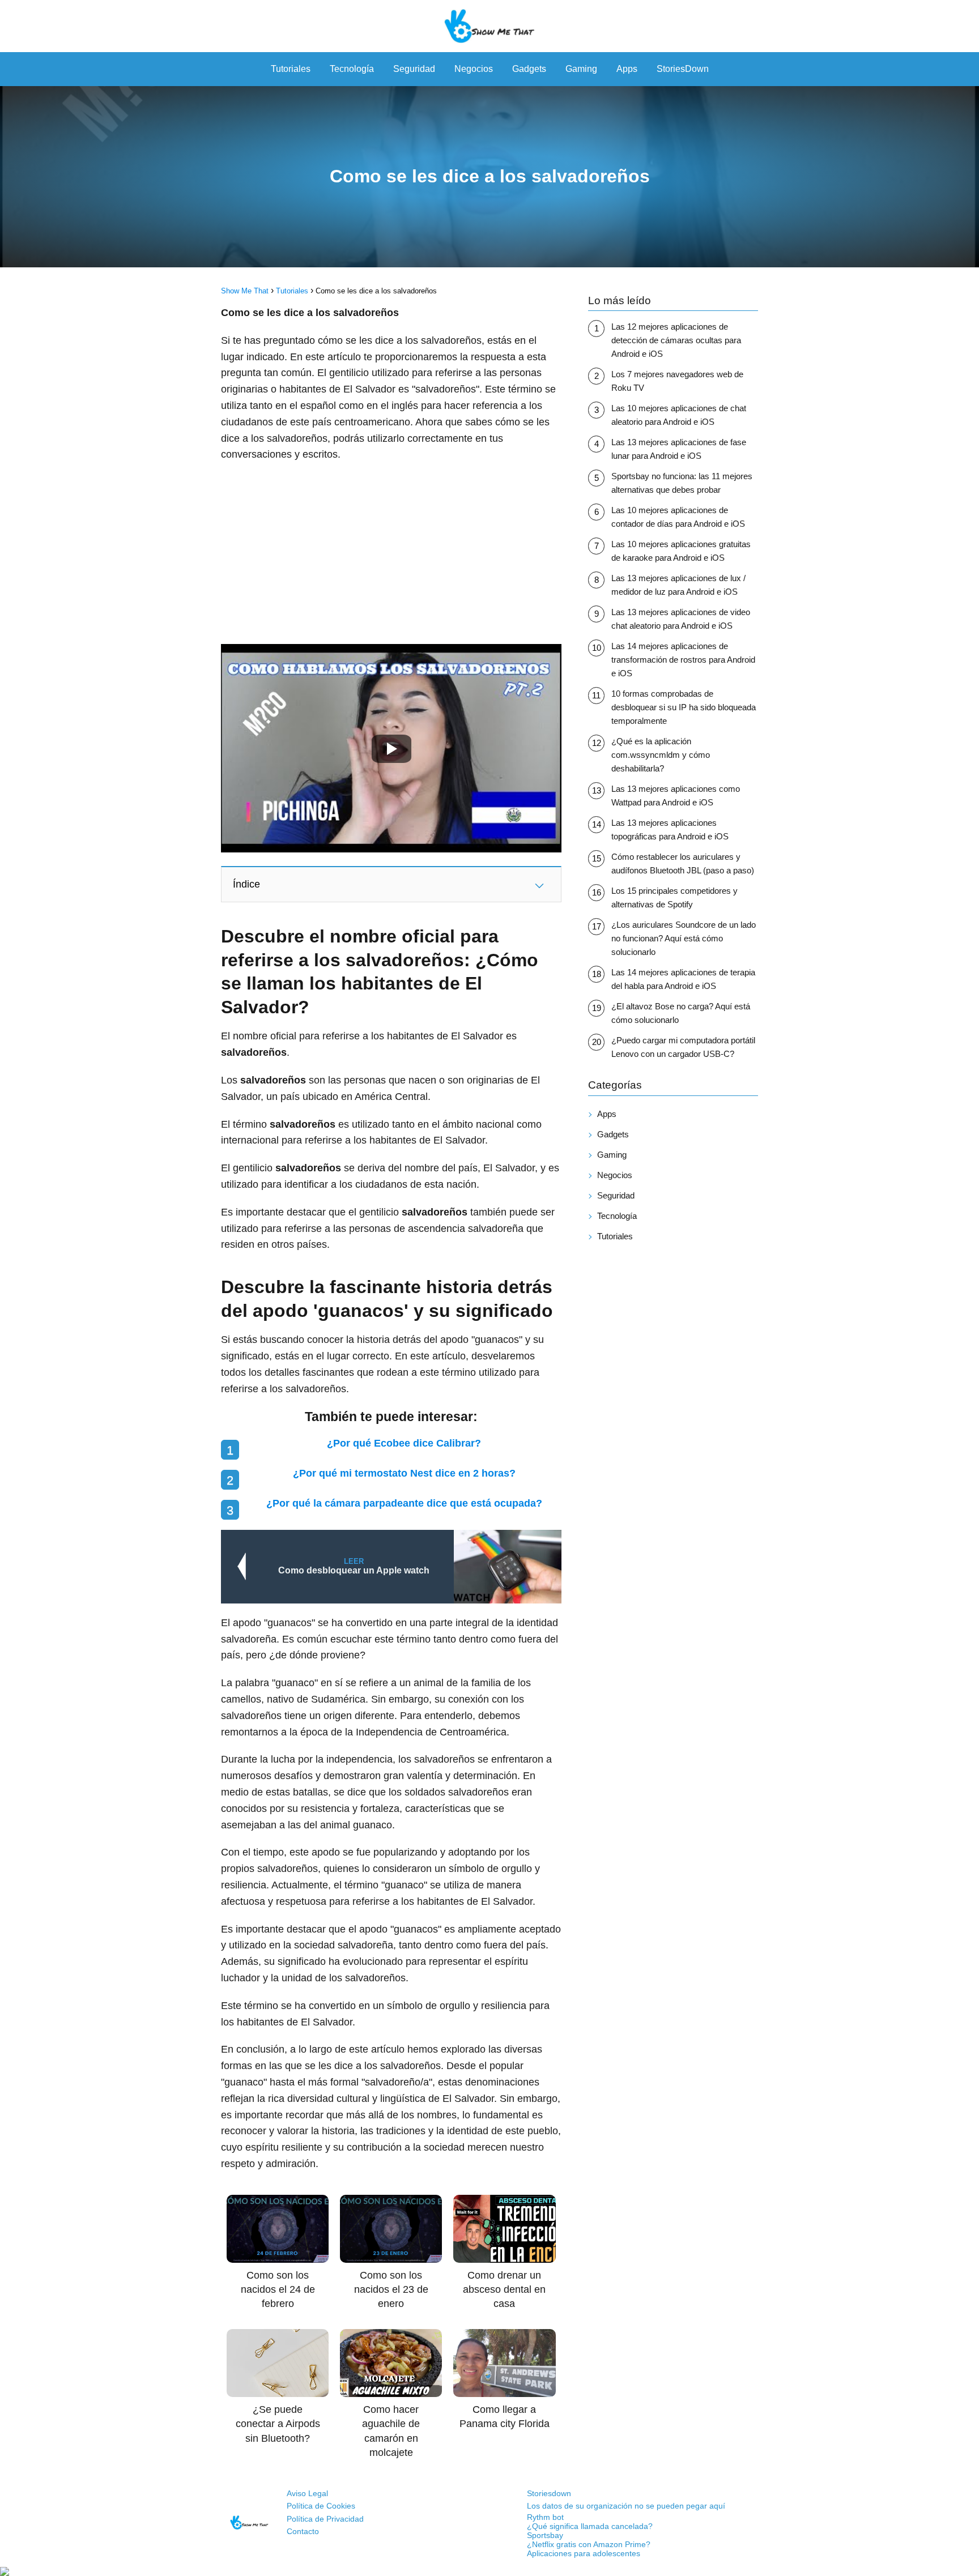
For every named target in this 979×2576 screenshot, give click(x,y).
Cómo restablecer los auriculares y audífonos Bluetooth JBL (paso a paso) (683, 863)
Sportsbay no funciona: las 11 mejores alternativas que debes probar (682, 483)
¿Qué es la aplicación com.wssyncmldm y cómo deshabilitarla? (661, 755)
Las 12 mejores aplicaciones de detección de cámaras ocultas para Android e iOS (676, 340)
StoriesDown (683, 69)
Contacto (303, 2531)
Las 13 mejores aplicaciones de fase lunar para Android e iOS (679, 449)
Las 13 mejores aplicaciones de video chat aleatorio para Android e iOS (681, 619)
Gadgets (529, 69)
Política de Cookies (321, 2506)
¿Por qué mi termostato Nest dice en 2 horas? (404, 1473)
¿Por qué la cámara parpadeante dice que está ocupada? (404, 1503)
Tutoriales (291, 69)
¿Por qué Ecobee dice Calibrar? (404, 1443)
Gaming (581, 69)
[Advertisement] (391, 553)
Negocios (474, 69)
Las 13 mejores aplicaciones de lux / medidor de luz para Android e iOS (678, 585)
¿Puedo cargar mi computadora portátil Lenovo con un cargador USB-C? (683, 1047)
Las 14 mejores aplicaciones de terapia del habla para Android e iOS (683, 979)
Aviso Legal (307, 2493)
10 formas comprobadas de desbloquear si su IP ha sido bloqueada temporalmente (684, 707)
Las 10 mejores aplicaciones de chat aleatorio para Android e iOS (679, 415)
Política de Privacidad (325, 2519)
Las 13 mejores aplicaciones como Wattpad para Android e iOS (676, 796)
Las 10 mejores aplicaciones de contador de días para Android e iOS (678, 517)
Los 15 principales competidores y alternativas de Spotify (674, 897)
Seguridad (414, 69)
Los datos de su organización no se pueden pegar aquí (626, 2506)
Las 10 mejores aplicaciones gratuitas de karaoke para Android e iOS (681, 551)
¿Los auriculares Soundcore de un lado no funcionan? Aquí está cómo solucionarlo (684, 938)
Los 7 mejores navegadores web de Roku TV (677, 381)
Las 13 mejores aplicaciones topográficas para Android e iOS (670, 829)
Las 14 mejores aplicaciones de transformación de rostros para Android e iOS (683, 660)
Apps (627, 69)
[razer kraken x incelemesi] (489, 2571)
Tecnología (352, 69)
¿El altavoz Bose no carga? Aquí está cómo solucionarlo (681, 1013)
